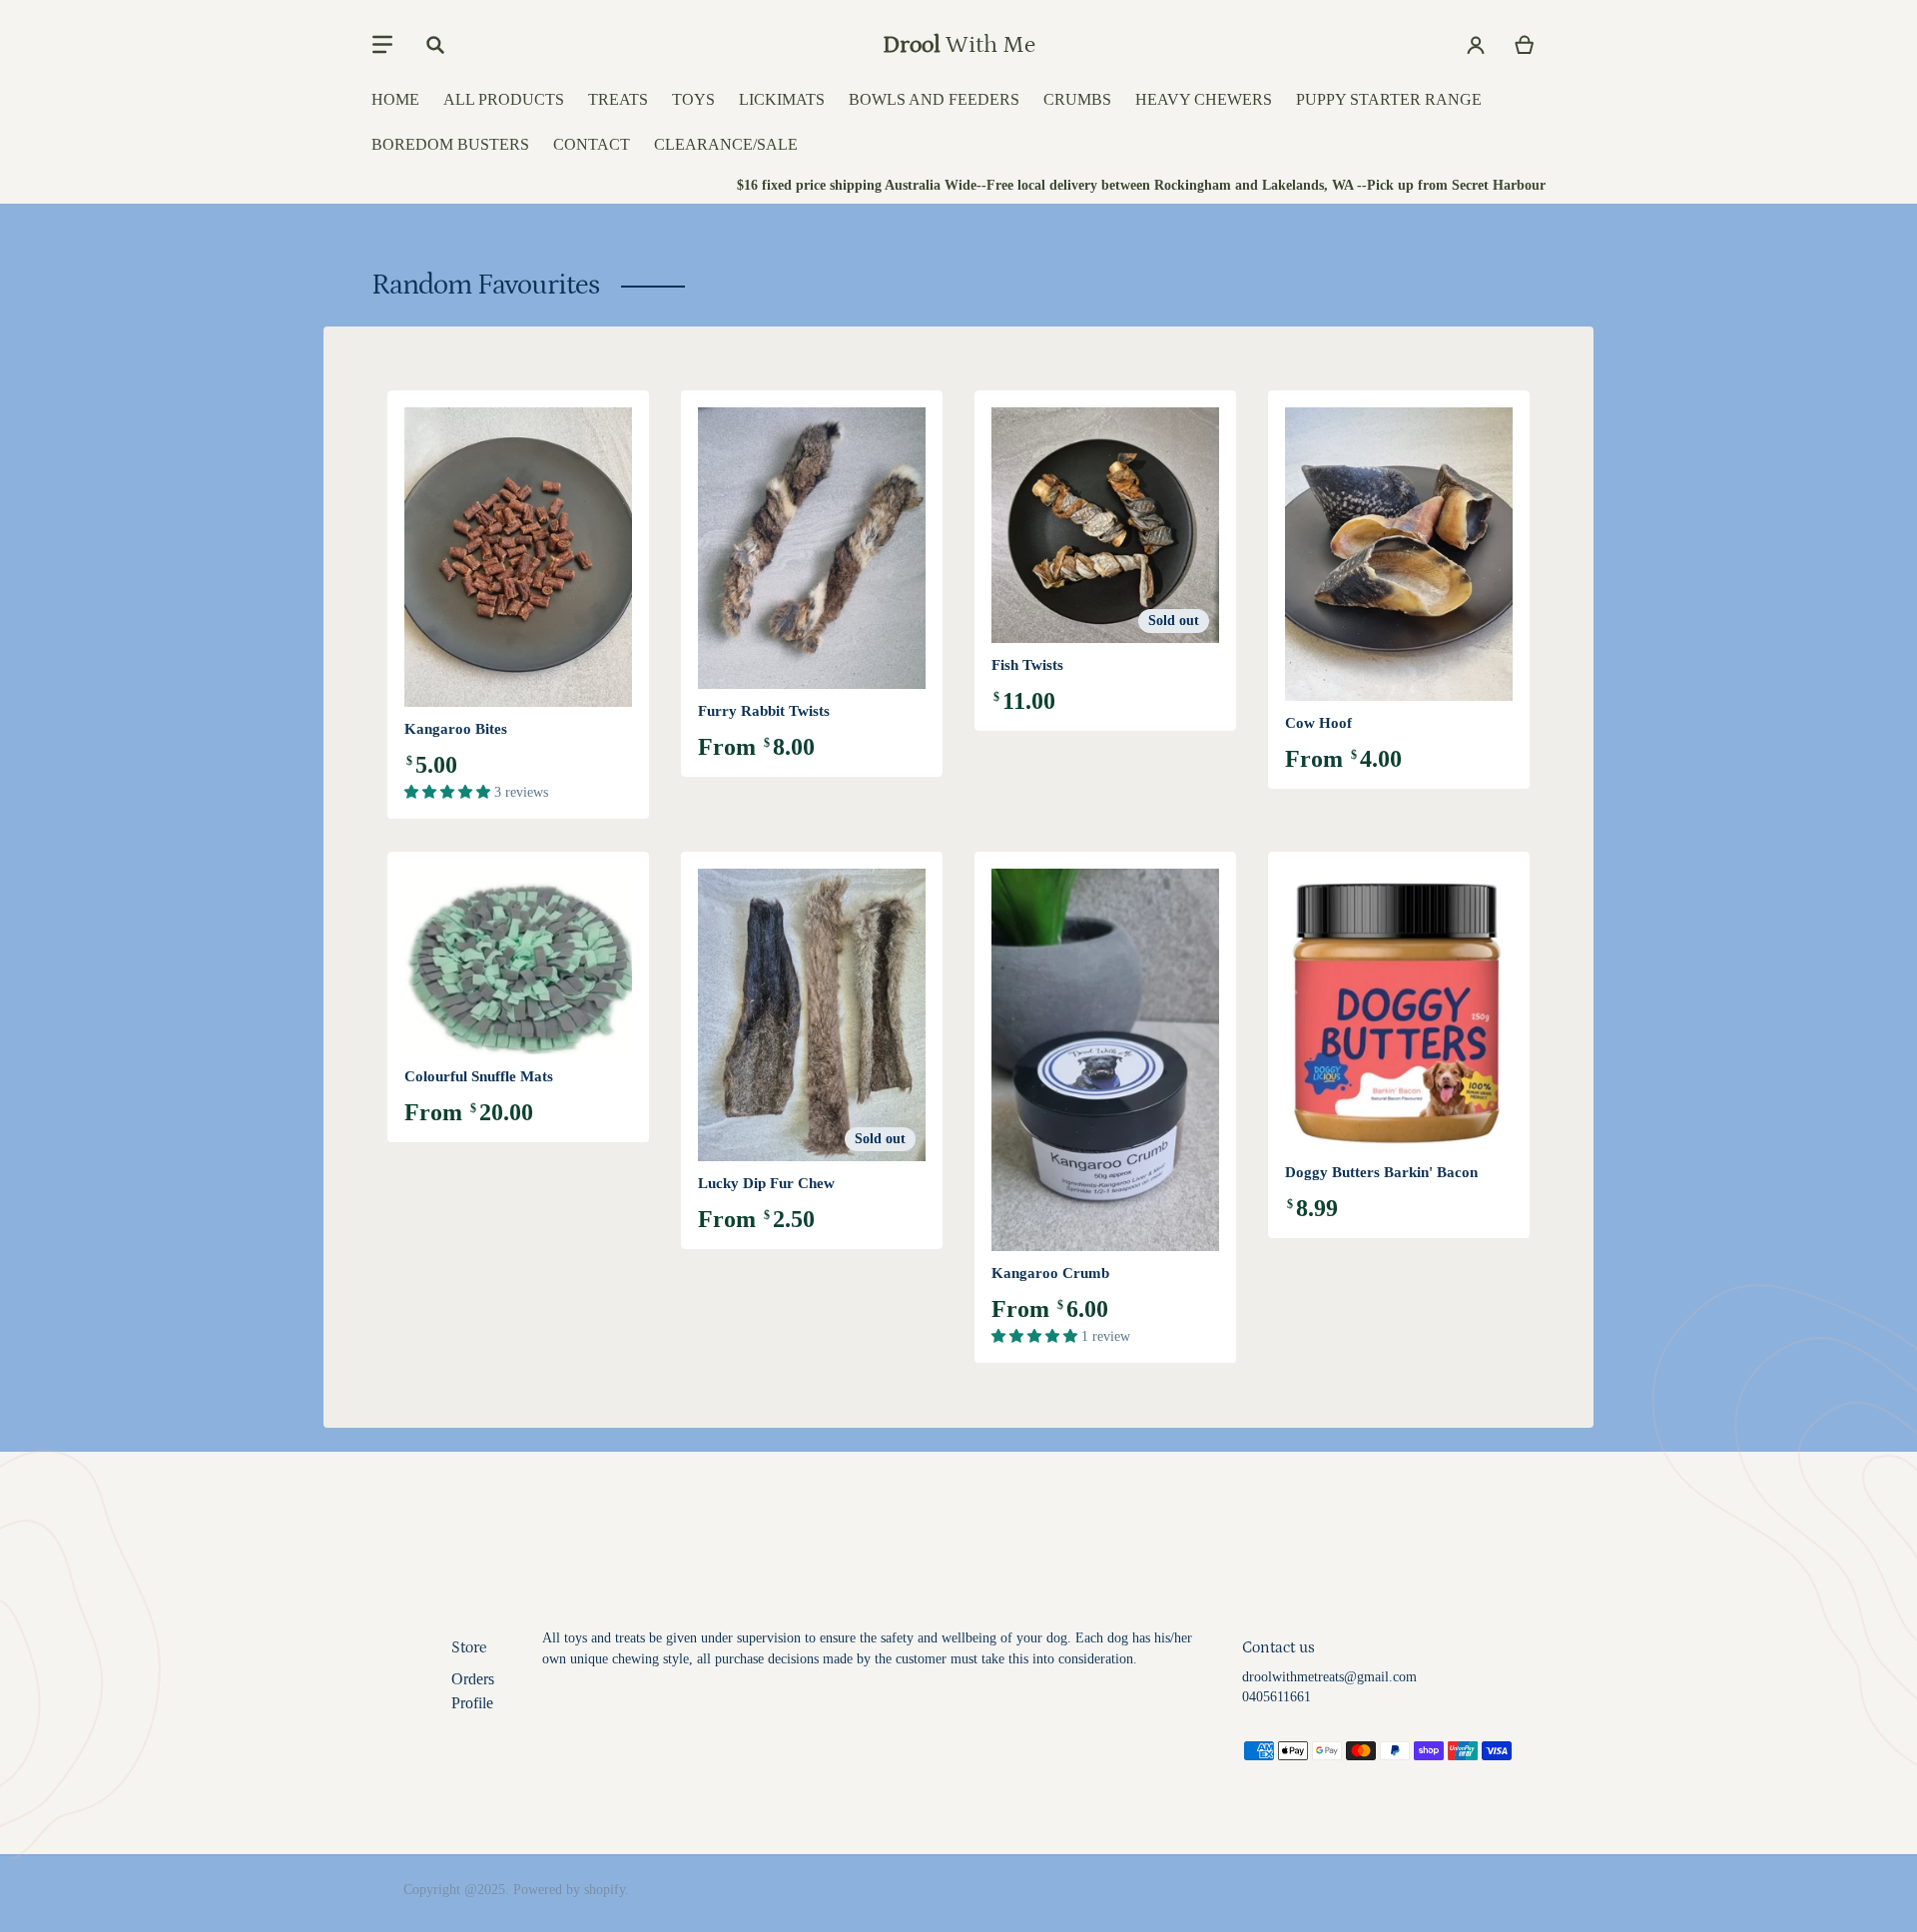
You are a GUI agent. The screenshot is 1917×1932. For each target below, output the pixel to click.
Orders (473, 1679)
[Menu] (382, 45)
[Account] (1476, 45)
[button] (449, 792)
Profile (472, 1703)
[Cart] (1525, 45)
